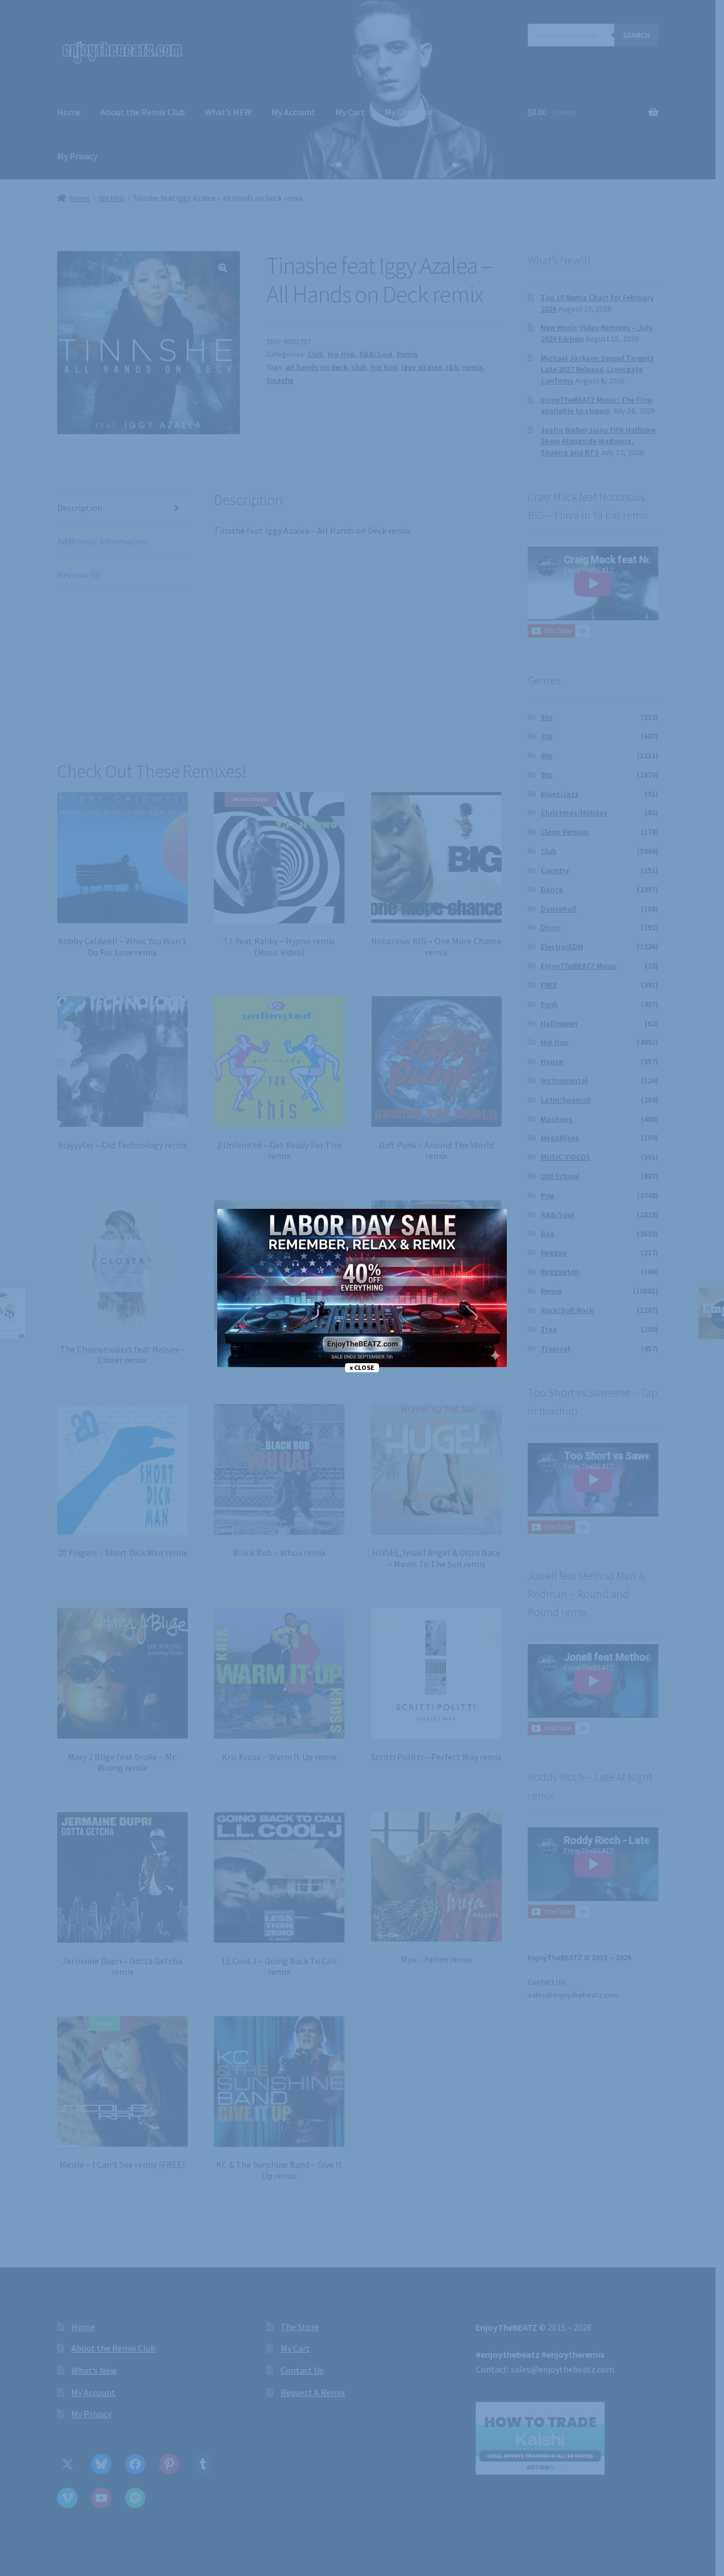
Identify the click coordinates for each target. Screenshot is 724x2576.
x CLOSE (362, 1367)
